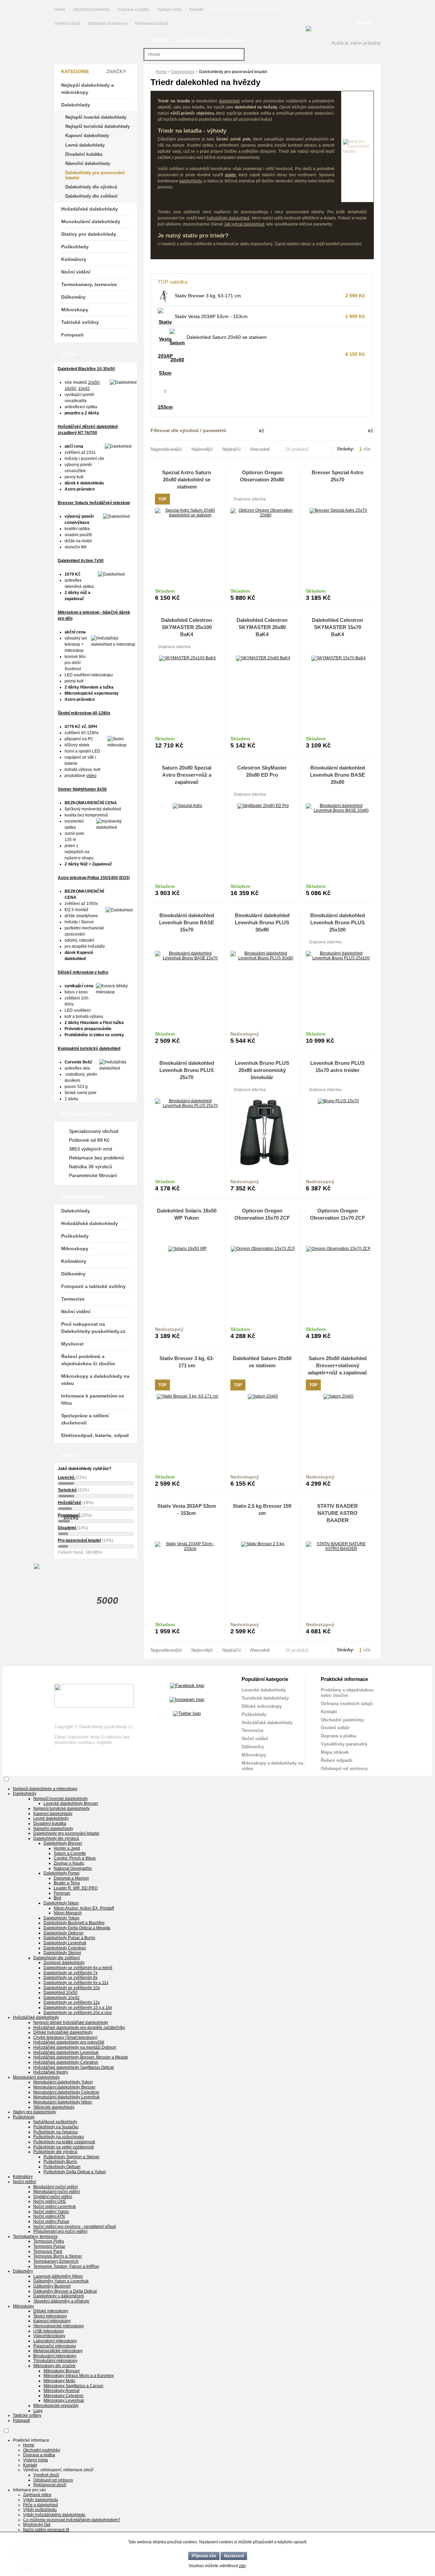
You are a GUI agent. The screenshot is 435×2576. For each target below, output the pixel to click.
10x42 (84, 389)
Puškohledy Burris (60, 2162)
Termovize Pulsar (49, 2246)
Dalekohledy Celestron (65, 1948)
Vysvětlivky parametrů (344, 1744)
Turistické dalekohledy (265, 1698)
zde (242, 2566)
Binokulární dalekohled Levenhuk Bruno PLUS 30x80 (262, 922)
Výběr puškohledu (40, 2510)
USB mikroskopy (49, 2331)
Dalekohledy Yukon (62, 1918)
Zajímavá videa (37, 2495)
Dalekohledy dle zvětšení (91, 196)
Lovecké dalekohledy (264, 1690)
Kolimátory (74, 259)
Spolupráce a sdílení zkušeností (85, 1419)
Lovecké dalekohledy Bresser (71, 1803)
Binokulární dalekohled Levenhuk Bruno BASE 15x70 (187, 922)
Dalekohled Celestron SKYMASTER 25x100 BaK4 (187, 627)
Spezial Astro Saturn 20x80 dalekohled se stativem (187, 480)
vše (367, 449)
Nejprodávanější (166, 449)
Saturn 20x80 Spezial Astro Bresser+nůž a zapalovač (187, 775)
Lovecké (67, 1477)
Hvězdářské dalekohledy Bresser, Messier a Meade (81, 2057)
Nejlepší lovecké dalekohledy (96, 117)
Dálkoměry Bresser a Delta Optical (65, 2291)
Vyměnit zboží (68, 23)
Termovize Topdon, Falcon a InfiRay (66, 2266)
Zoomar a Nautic (69, 1863)
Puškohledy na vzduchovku (59, 2137)
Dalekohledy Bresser (63, 1843)
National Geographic (73, 1868)
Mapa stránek (335, 1752)
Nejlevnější (202, 449)
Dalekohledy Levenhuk (65, 1943)
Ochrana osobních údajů (347, 1704)
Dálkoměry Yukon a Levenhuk (61, 2281)
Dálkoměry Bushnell (52, 2286)
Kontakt (196, 10)
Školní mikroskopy (50, 2316)
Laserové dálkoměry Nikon (58, 2276)
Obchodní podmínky (92, 10)
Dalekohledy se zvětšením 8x (71, 1978)
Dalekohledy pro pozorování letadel (95, 175)
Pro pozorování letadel (79, 1540)
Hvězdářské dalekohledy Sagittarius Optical (74, 2067)
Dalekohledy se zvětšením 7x (71, 1973)
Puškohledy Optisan (62, 2167)
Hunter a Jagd (67, 1848)
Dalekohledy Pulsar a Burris (69, 1938)
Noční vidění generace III (46, 2530)
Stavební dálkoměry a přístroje (61, 2301)
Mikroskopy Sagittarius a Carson (73, 2386)
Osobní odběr (335, 1728)
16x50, (71, 389)
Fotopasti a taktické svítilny (93, 1286)
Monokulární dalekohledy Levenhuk (66, 2097)
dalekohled (229, 101)
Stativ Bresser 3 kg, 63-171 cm (208, 296)
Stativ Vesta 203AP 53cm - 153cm (211, 316)
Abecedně (260, 449)
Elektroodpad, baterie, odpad (95, 1435)
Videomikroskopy (49, 2336)
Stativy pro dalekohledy (89, 234)
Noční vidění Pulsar (51, 2222)
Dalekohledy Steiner (62, 1953)
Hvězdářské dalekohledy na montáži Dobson (75, 2047)
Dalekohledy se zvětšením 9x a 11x (76, 1983)
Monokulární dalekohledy (91, 221)
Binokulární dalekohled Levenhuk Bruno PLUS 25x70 (187, 1070)
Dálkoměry (73, 297)
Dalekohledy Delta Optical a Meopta (77, 1928)
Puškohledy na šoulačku (56, 2127)
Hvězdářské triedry (51, 2072)
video (91, 776)
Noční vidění (76, 272)
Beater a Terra (67, 1883)
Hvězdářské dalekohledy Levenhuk (66, 2052)
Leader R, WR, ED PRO (76, 1888)
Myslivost (72, 1344)
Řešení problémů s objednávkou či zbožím (88, 1360)
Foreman (62, 1893)
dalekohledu (191, 181)
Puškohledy (75, 247)
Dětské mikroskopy (262, 1706)
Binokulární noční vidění (56, 2187)
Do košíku (204, 595)
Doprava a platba (134, 10)
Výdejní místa (169, 10)
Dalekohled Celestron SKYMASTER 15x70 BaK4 (337, 627)
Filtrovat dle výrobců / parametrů (188, 430)
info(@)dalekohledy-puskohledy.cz (211, 40)
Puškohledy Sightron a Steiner (72, 2157)
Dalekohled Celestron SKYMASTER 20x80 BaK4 (262, 627)
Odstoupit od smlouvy (108, 23)
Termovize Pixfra (49, 2241)
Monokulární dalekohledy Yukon (63, 2082)
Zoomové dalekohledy (64, 1963)
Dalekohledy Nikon (61, 1903)
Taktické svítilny (80, 322)
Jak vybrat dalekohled (244, 224)
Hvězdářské (69, 1503)
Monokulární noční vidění (57, 2192)
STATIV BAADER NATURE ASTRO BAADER (337, 1513)
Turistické (67, 1490)
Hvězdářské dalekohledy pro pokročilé (69, 2042)
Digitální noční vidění (53, 2197)
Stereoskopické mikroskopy (59, 2326)
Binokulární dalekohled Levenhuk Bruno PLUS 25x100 (338, 922)
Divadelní (67, 1528)
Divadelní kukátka (84, 154)
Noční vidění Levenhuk (55, 2207)
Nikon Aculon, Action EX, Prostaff (84, 1908)
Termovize (73, 1299)
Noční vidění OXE (50, 2201)
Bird (57, 1898)
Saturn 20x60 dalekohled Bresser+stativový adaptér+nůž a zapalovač (337, 1365)
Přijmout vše (204, 2556)
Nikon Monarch (68, 1913)
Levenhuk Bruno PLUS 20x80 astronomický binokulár (262, 1070)
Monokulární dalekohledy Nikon (63, 2102)
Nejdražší (232, 449)
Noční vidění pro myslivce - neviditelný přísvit (75, 2227)
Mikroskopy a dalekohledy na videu (95, 1380)
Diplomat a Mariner (71, 1878)
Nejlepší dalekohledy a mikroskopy (88, 89)
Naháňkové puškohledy (55, 2122)
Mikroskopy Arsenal (62, 2391)
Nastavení (234, 2556)
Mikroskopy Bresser (62, 2371)
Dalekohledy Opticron (64, 1933)
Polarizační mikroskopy (55, 2346)
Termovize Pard (48, 2251)
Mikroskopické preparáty (56, 2406)
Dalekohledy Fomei (62, 1873)
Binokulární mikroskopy (55, 2356)
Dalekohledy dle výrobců (91, 187)
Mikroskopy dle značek (54, 2366)
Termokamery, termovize (89, 284)
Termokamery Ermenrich (56, 2261)
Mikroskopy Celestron (64, 2396)
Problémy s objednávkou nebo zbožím (347, 1693)
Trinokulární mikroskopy (55, 2361)
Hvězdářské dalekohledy (90, 209)
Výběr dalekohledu (41, 2500)
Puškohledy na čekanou (56, 2132)
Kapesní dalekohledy (87, 136)
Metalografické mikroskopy (58, 2351)
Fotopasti (72, 335)
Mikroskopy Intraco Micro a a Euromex (79, 2376)
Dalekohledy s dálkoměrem (59, 2296)
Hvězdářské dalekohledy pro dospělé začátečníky (79, 2028)
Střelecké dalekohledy (54, 2107)
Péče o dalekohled (40, 2505)
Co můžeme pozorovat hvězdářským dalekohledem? (72, 2520)
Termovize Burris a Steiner (58, 2256)
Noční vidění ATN (49, 2216)
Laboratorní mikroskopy (55, 2341)
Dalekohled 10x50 (60, 1993)
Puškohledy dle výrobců (55, 2152)
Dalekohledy (183, 72)
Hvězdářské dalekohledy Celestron (66, 2062)
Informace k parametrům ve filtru (93, 1399)
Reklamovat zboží (151, 23)
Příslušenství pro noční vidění (60, 2231)
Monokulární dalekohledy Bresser (64, 2087)
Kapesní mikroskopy (52, 2321)
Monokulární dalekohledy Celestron (66, 2092)
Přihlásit (363, 23)
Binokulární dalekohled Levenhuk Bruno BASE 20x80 (337, 775)
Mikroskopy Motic (59, 2381)
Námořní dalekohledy (88, 163)
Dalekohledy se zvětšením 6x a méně (78, 1968)
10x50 (94, 382)
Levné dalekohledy (85, 145)
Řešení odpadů (337, 1760)
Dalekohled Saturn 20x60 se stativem (227, 337)
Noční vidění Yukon (51, 2212)
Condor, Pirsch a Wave (75, 1858)
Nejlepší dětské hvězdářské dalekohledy (71, 2022)
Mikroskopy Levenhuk (64, 2400)
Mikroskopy (75, 310)
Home (60, 10)
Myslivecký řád (37, 2525)
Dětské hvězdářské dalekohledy (63, 2032)
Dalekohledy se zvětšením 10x (72, 1988)
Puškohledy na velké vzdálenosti (64, 2147)
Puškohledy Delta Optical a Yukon (75, 2172)
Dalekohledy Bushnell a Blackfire (74, 1923)
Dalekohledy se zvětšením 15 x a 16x (78, 2008)
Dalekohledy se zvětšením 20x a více (78, 2013)
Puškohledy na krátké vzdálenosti (64, 2142)
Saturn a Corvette (70, 1853)
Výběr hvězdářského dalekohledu (54, 2515)
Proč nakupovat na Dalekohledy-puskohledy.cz (93, 1328)
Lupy (38, 2411)
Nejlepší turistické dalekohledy (98, 126)
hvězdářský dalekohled (228, 218)
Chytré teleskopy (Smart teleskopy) (65, 2037)
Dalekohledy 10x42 (62, 1998)
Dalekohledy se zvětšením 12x (72, 2002)
